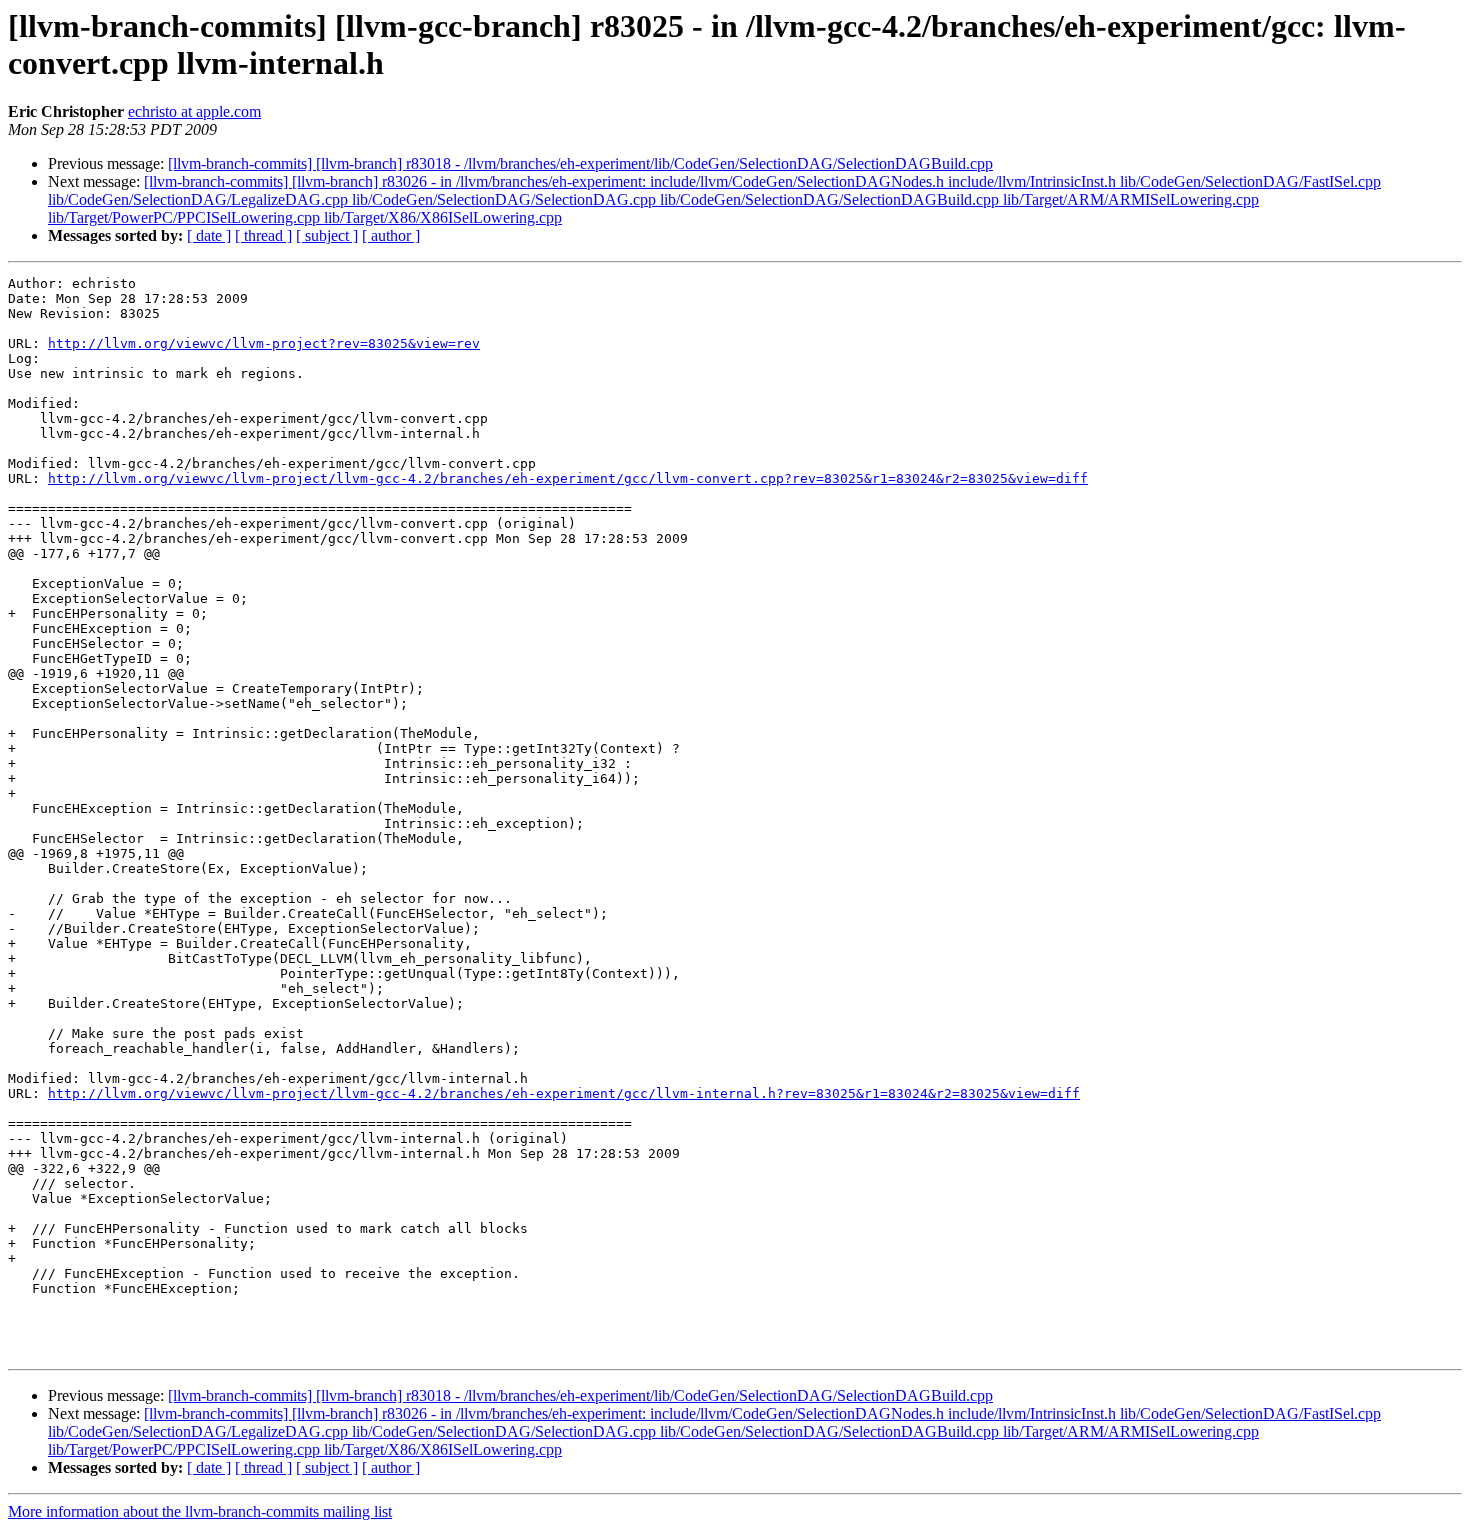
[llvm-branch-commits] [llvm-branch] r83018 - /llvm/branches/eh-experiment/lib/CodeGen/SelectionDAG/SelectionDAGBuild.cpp (580, 163)
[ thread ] (263, 235)
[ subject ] (327, 235)
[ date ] (209, 235)
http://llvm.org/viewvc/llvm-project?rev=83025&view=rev (264, 343)
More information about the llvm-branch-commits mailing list (200, 1511)
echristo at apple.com (194, 111)
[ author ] (391, 235)
